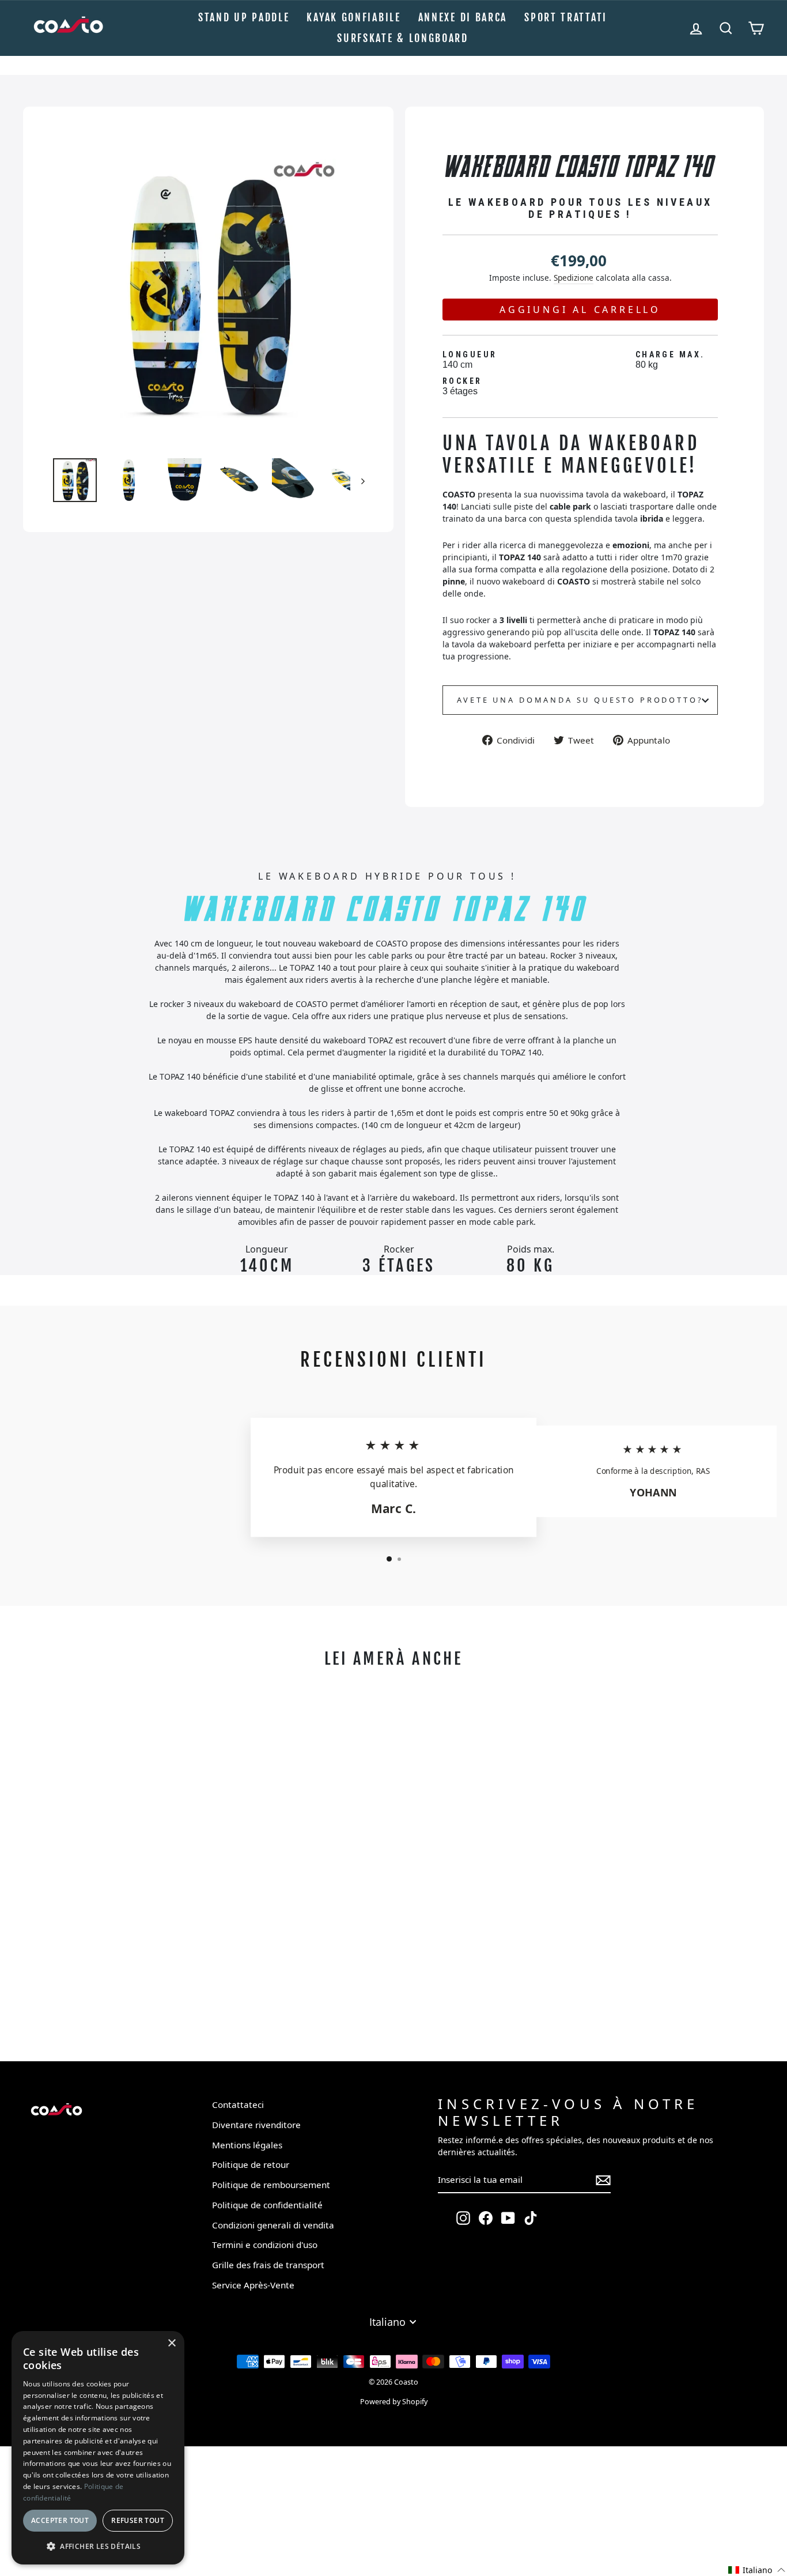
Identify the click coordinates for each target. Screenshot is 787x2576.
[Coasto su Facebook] (486, 2218)
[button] (757, 2569)
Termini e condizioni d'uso (265, 2245)
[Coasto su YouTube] (508, 2218)
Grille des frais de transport (268, 2265)
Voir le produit (116, 2000)
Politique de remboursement (271, 2185)
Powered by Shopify (394, 2402)
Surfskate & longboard (403, 38)
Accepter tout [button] (60, 2520)
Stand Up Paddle (244, 17)
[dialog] (98, 2448)
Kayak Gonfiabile (353, 17)
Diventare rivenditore (256, 2125)
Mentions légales (247, 2145)
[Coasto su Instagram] (463, 2218)
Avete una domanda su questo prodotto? (580, 700)
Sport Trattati (566, 17)
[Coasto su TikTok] (531, 2218)
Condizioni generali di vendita (273, 2225)
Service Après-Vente (253, 2285)
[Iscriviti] (603, 2180)
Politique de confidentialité (267, 2205)
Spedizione (574, 278)
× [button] (171, 2343)
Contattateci (238, 2104)
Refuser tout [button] (138, 2520)
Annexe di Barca (463, 17)
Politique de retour (251, 2164)
